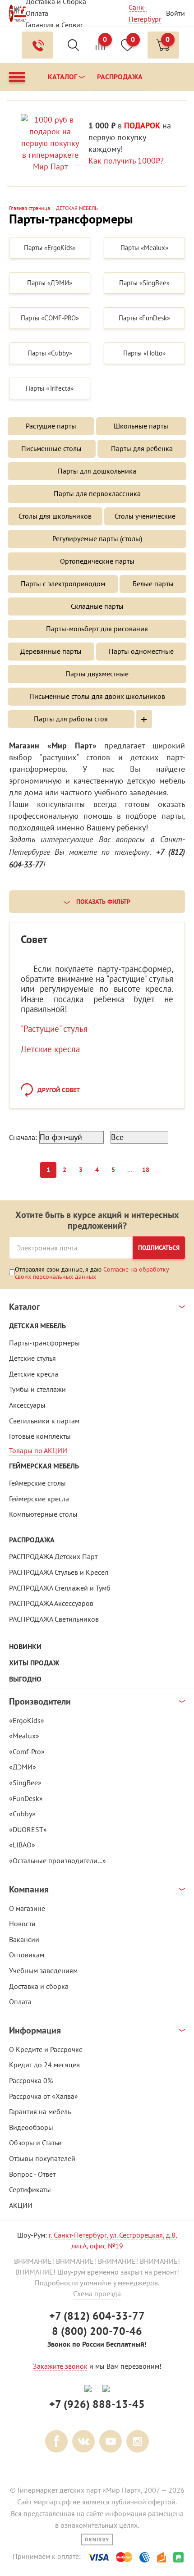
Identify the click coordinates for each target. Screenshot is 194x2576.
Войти (176, 13)
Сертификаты (30, 2189)
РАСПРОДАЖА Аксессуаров (51, 1603)
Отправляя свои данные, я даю (92, 1273)
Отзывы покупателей (42, 2158)
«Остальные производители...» (58, 1860)
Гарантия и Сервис (55, 25)
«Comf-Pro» (27, 1751)
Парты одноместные (141, 651)
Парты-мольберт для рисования (97, 629)
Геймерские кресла (39, 1499)
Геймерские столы (37, 1483)
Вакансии (24, 1939)
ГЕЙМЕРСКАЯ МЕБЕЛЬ (44, 1466)
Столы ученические (145, 516)
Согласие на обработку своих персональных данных (92, 1273)
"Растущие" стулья (54, 1029)
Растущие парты (51, 426)
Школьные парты (141, 426)
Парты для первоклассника (97, 493)
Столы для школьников (55, 516)
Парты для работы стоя (71, 719)
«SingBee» (25, 1783)
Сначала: (23, 1137)
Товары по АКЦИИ (38, 1450)
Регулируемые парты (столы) (97, 538)
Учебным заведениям (43, 1970)
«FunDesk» (26, 1798)
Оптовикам (27, 1955)
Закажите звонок (60, 2366)
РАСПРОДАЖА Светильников (54, 1619)
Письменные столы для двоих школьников (97, 696)
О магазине (27, 1908)
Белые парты (153, 584)
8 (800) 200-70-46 (97, 2331)
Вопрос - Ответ (32, 2174)
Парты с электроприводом (63, 584)
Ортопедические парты (97, 561)
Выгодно (25, 1679)
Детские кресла (50, 1049)
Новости (22, 1924)
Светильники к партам (44, 1421)
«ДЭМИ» (23, 1767)
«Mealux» (24, 1736)
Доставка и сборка (39, 1986)
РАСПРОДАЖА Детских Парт (53, 1556)
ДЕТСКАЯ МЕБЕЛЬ (37, 1326)
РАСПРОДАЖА (32, 1540)
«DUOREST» (28, 1829)
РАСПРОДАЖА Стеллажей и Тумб (60, 1588)
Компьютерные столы (43, 1514)
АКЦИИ (21, 2205)
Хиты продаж (34, 1663)
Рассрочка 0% (31, 2080)
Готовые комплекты (40, 1436)
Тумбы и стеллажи (37, 1389)
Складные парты (97, 606)
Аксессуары (27, 1405)
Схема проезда (97, 2293)
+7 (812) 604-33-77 (97, 2316)
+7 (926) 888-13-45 (97, 2404)
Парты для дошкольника (97, 471)
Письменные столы (51, 448)
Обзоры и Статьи (35, 2143)
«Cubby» (22, 1814)
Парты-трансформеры (44, 1343)
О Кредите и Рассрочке (46, 2049)
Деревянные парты (51, 651)
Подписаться (159, 1248)
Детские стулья (32, 1358)
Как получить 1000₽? (126, 161)
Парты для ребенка (142, 448)
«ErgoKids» (27, 1720)
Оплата (37, 13)
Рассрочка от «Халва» (44, 2096)
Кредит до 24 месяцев (44, 2065)
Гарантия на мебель (40, 2111)
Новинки (25, 1647)
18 (146, 1170)
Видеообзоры (31, 2127)
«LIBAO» (22, 1845)
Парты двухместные (97, 674)
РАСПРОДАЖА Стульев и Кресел (59, 1572)
